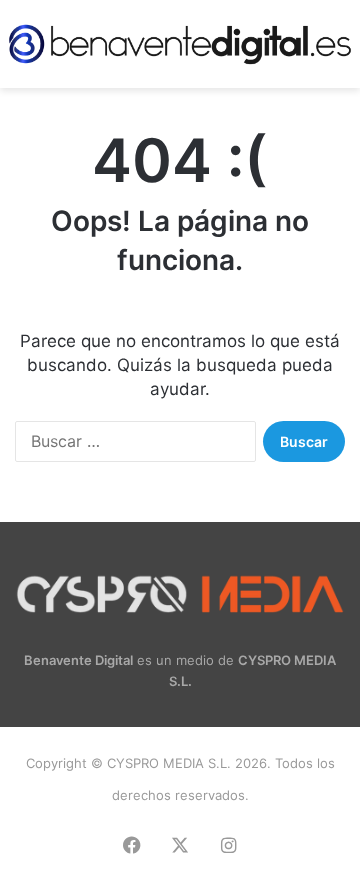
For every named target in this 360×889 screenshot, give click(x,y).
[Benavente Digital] (180, 44)
